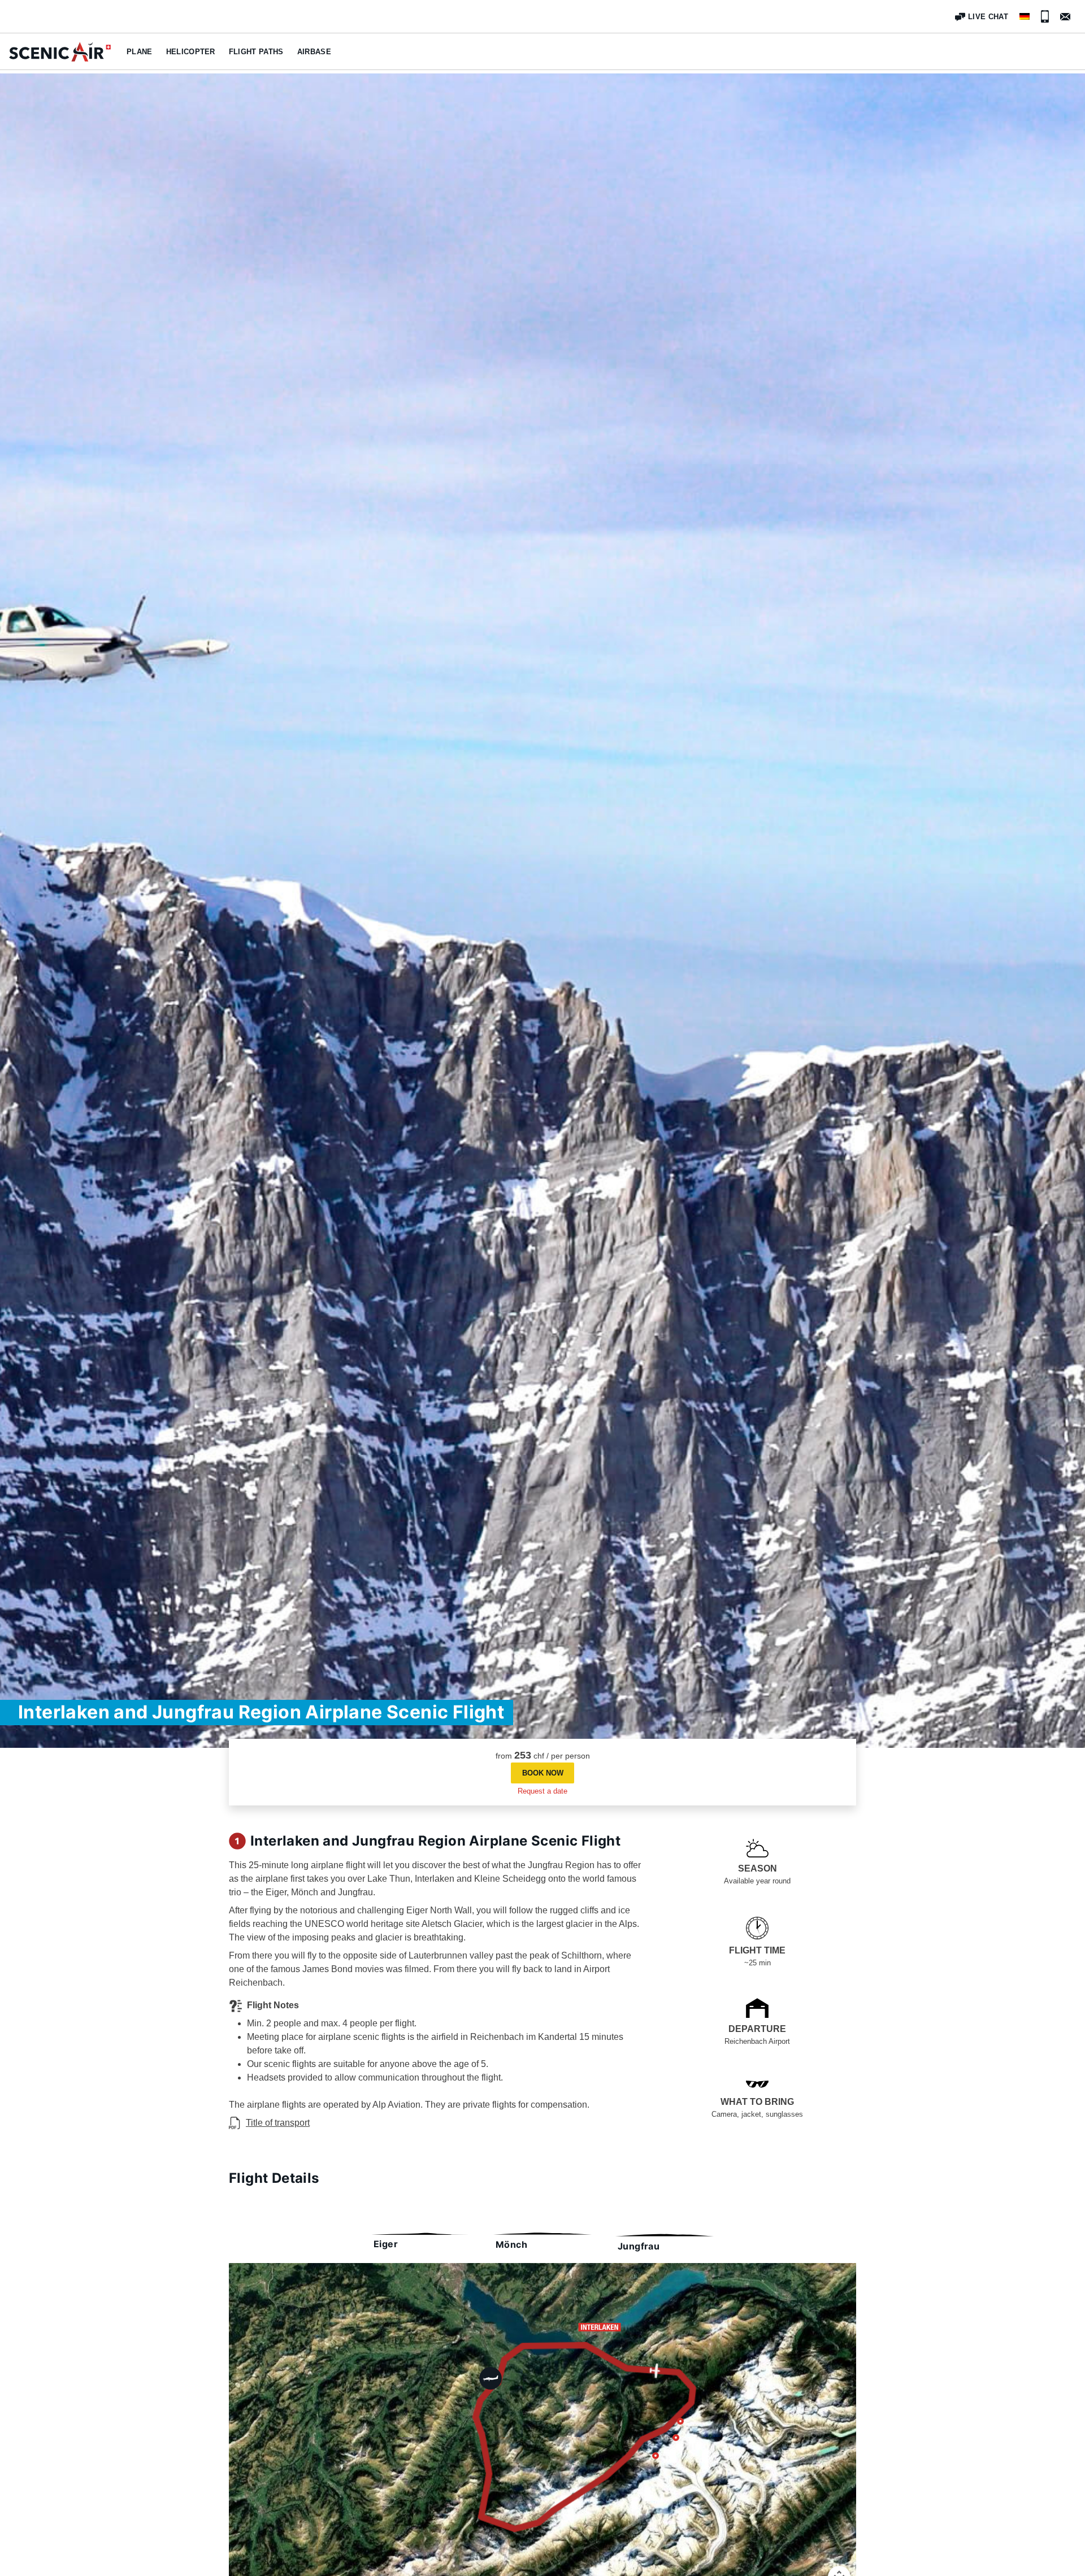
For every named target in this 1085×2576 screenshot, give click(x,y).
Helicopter (191, 52)
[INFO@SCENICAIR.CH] (1065, 17)
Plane (140, 52)
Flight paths (256, 52)
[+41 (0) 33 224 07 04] (1045, 16)
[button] (542, 1773)
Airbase (314, 52)
